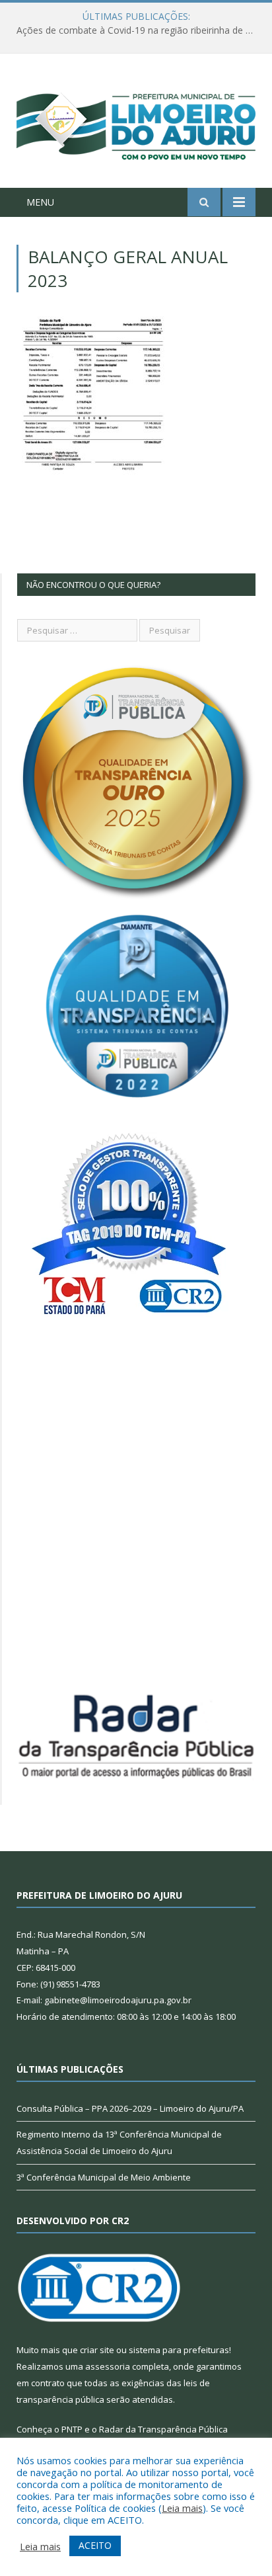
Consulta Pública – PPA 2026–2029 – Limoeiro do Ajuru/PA (130, 2108)
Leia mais (182, 2508)
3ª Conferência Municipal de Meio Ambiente (104, 2177)
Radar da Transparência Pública (163, 2429)
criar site (97, 2350)
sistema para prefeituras (179, 2350)
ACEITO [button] (95, 2545)
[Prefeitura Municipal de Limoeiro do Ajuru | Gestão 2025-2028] (136, 123)
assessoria (108, 2366)
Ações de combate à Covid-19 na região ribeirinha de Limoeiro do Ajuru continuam (139, 30)
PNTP (72, 2429)
